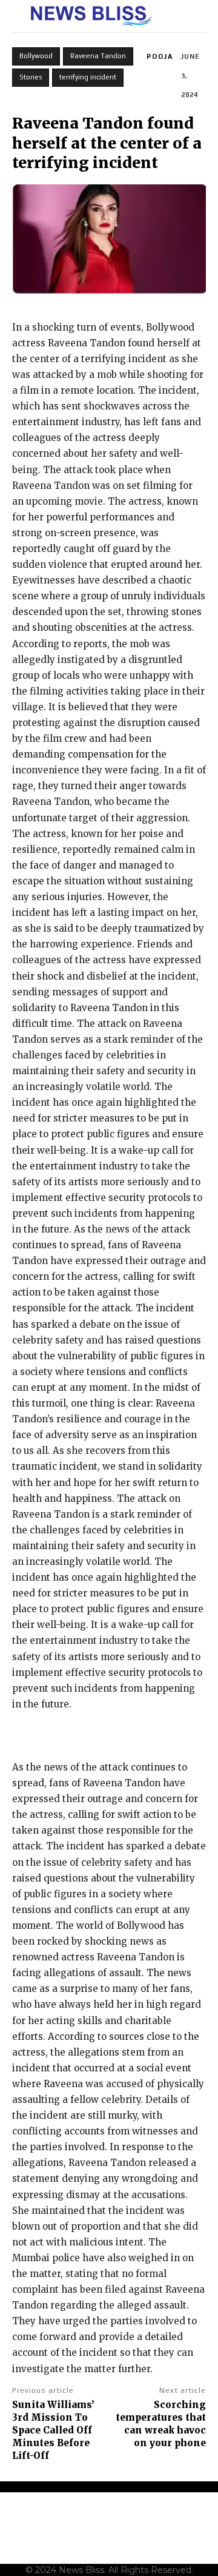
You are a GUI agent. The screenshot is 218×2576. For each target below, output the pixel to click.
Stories (31, 77)
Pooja (160, 56)
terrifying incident (88, 77)
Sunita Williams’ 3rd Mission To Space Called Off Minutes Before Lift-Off (53, 2430)
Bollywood (36, 56)
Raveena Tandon (98, 56)
